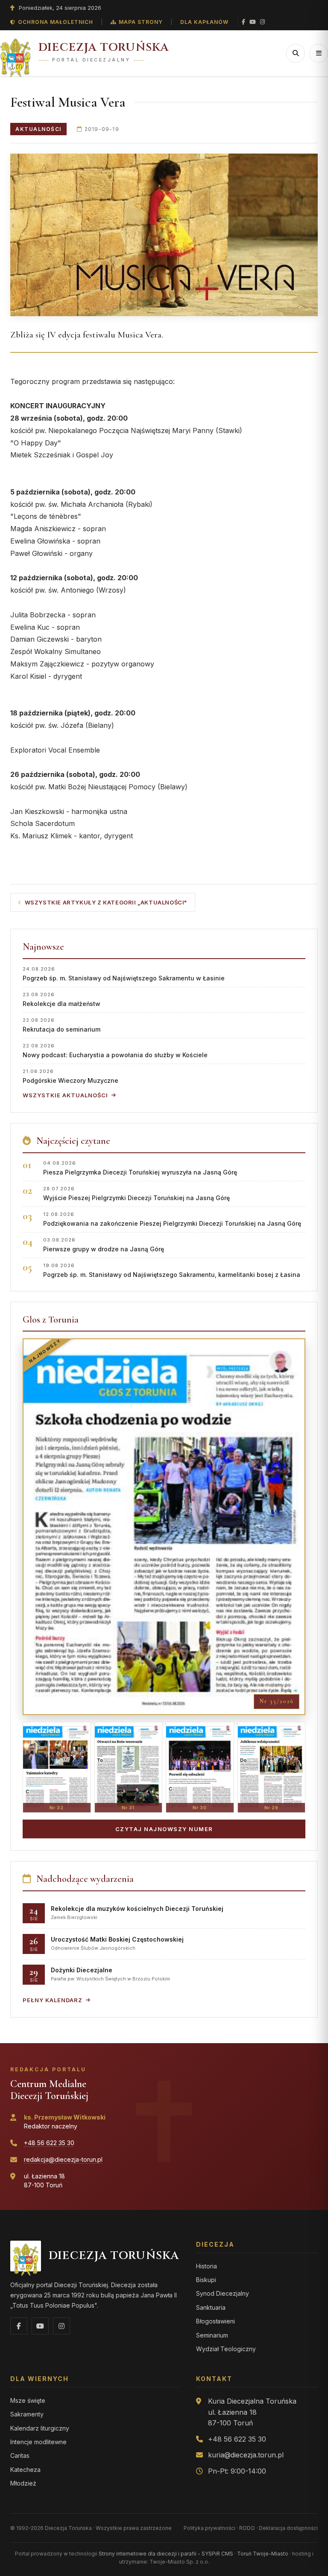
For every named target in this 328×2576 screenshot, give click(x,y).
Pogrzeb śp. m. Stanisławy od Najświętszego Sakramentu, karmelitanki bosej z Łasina (172, 1270)
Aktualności (38, 129)
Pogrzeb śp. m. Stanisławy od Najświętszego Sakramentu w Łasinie (124, 974)
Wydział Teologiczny (226, 2349)
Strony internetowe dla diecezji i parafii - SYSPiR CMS (166, 2554)
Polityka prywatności (209, 2528)
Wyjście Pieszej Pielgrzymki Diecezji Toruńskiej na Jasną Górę (136, 1194)
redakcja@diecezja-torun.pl (63, 2159)
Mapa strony (141, 22)
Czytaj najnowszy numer (164, 1829)
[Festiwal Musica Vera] (164, 235)
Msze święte (28, 2400)
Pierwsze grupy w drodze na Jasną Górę (104, 1245)
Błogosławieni (215, 2321)
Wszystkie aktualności (65, 1095)
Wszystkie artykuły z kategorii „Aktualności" (106, 902)
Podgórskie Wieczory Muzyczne (70, 1076)
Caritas (20, 2455)
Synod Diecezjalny (223, 2293)
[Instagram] (262, 22)
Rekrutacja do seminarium (61, 1025)
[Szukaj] (296, 53)
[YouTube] (253, 22)
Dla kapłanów (204, 22)
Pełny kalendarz (53, 2000)
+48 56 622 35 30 (49, 2143)
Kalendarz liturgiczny (40, 2428)
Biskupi (206, 2280)
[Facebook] (243, 22)
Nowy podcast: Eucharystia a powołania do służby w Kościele (115, 1051)
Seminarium (212, 2335)
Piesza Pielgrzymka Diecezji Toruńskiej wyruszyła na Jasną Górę (140, 1168)
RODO (247, 2528)
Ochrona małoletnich (56, 22)
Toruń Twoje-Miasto (263, 2554)
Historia (206, 2266)
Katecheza (25, 2470)
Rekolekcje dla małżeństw (61, 999)
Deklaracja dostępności (288, 2528)
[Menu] (319, 53)
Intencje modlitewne (38, 2442)
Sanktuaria (211, 2307)
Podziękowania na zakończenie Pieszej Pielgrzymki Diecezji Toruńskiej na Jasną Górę (172, 1219)
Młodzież (23, 2483)
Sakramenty (27, 2414)
